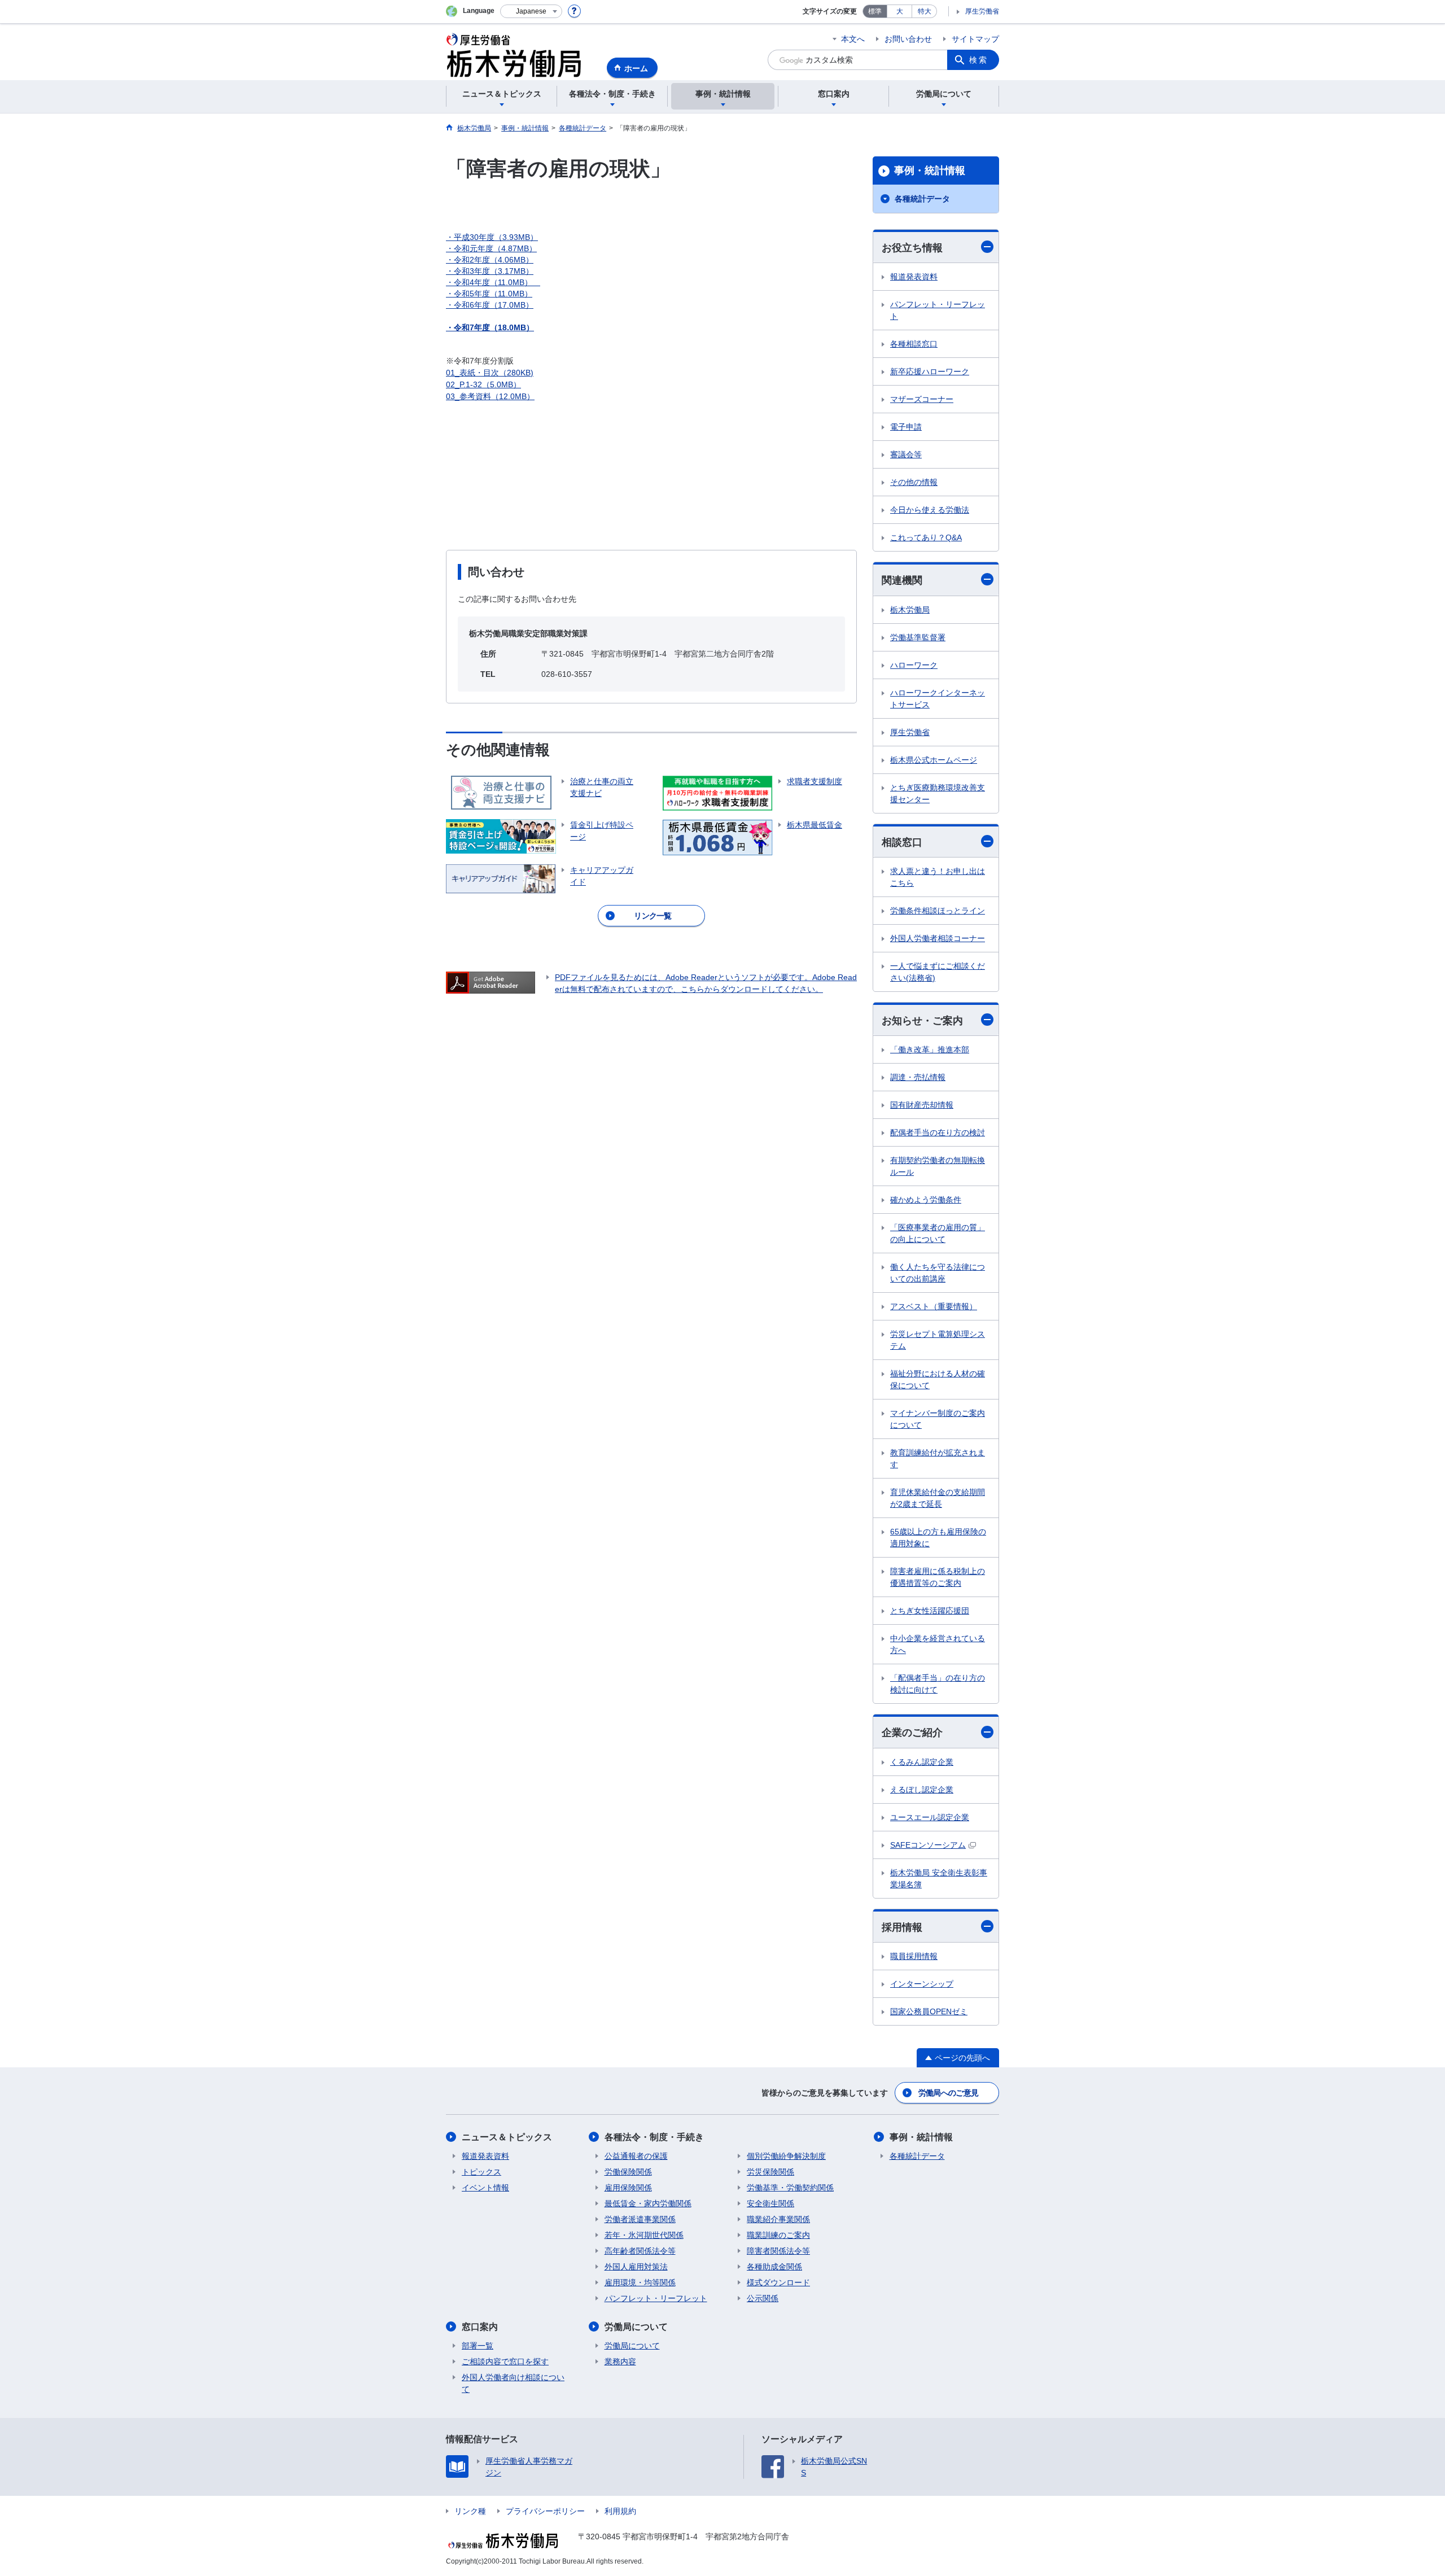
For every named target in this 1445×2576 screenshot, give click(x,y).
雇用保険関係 (628, 2188)
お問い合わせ (908, 39)
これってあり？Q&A (926, 537)
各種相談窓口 (914, 344)
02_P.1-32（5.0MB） (483, 384)
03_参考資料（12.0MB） (490, 396)
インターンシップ (922, 1984)
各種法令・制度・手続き (654, 2137)
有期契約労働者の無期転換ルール (938, 1166)
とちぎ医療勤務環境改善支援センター (938, 793)
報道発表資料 (914, 277)
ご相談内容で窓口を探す (505, 2361)
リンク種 (470, 2511)
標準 (875, 11)
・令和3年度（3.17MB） (490, 271)
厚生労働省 (982, 11)
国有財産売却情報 (922, 1105)
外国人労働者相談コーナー (938, 938)
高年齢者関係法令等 (640, 2251)
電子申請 (906, 427)
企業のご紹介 (912, 1733)
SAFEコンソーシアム (928, 1845)
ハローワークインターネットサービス (938, 699)
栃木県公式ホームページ (934, 760)
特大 (925, 11)
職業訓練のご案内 (778, 2235)
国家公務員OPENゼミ (929, 2011)
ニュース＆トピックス (507, 2137)
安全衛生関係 (770, 2203)
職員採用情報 (914, 1956)
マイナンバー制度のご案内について (938, 1419)
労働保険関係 (628, 2172)
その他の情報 (914, 482)
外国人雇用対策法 (636, 2267)
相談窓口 (902, 842)
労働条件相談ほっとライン (938, 911)
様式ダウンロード (778, 2282)
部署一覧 (478, 2346)
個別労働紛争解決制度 (786, 2156)
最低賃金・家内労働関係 (648, 2203)
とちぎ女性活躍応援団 (930, 1611)
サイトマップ (975, 39)
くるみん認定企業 (922, 1762)
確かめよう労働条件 (926, 1200)
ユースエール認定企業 (930, 1817)
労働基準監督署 (918, 637)
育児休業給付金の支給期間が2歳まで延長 (938, 1498)
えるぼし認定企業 (922, 1790)
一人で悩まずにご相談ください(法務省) (938, 972)
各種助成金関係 (774, 2267)
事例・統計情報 (930, 170)
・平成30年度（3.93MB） (492, 237)
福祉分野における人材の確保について (938, 1379)
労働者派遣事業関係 (640, 2219)
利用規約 (620, 2511)
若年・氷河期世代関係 (644, 2235)
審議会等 (906, 454)
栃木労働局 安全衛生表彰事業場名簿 (939, 1879)
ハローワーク (914, 665)
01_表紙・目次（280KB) (490, 373)
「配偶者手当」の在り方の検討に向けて (938, 1684)
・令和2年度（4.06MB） (490, 260)
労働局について (636, 2327)
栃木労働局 (910, 610)
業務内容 (620, 2361)
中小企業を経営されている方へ (938, 1644)
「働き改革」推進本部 (930, 1049)
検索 (979, 60)
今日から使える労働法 (930, 510)
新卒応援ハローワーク (930, 371)
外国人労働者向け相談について (513, 2383)
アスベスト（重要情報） (934, 1306)
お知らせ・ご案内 (922, 1021)
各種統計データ (922, 199)
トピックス (481, 2172)
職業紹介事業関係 (778, 2219)
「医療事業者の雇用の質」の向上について (938, 1233)
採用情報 (902, 1927)
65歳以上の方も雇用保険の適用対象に (938, 1538)
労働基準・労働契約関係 (790, 2188)
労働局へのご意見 (948, 2093)
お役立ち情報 (912, 248)
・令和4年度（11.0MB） (493, 282)
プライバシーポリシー (545, 2511)
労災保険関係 (770, 2172)
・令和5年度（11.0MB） (489, 294)
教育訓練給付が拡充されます (938, 1458)
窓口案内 (480, 2327)
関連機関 (902, 580)
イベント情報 (485, 2188)
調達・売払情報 (918, 1077)
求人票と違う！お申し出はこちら (938, 877)
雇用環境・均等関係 (640, 2282)
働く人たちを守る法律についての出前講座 (938, 1273)
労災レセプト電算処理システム (938, 1340)
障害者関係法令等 (778, 2251)
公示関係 (763, 2298)
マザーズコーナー (922, 399)
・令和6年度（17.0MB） (490, 305)
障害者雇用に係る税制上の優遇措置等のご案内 (938, 1577)
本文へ (853, 39)
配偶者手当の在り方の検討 (938, 1132)
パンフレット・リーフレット (938, 310)
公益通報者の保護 (636, 2156)
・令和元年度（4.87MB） (491, 248)
